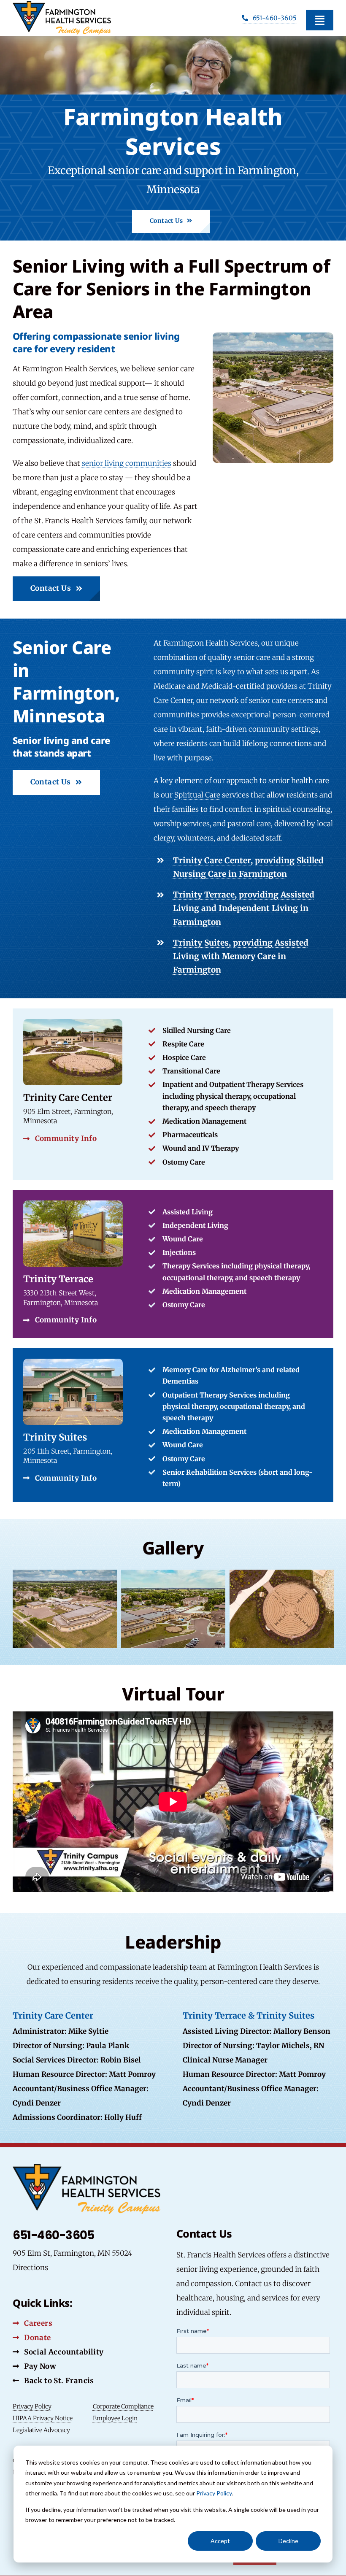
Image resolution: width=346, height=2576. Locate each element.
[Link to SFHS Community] (173, 1425)
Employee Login (115, 2418)
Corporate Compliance (123, 2406)
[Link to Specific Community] (173, 1264)
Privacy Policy (214, 2493)
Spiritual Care (197, 795)
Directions (30, 2268)
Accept (220, 2541)
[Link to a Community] (173, 1094)
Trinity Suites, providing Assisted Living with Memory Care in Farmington (241, 956)
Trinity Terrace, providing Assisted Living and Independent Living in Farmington (244, 908)
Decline (288, 2541)
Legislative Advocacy (41, 2430)
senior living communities (127, 463)
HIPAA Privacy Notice (43, 2418)
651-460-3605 (53, 2235)
